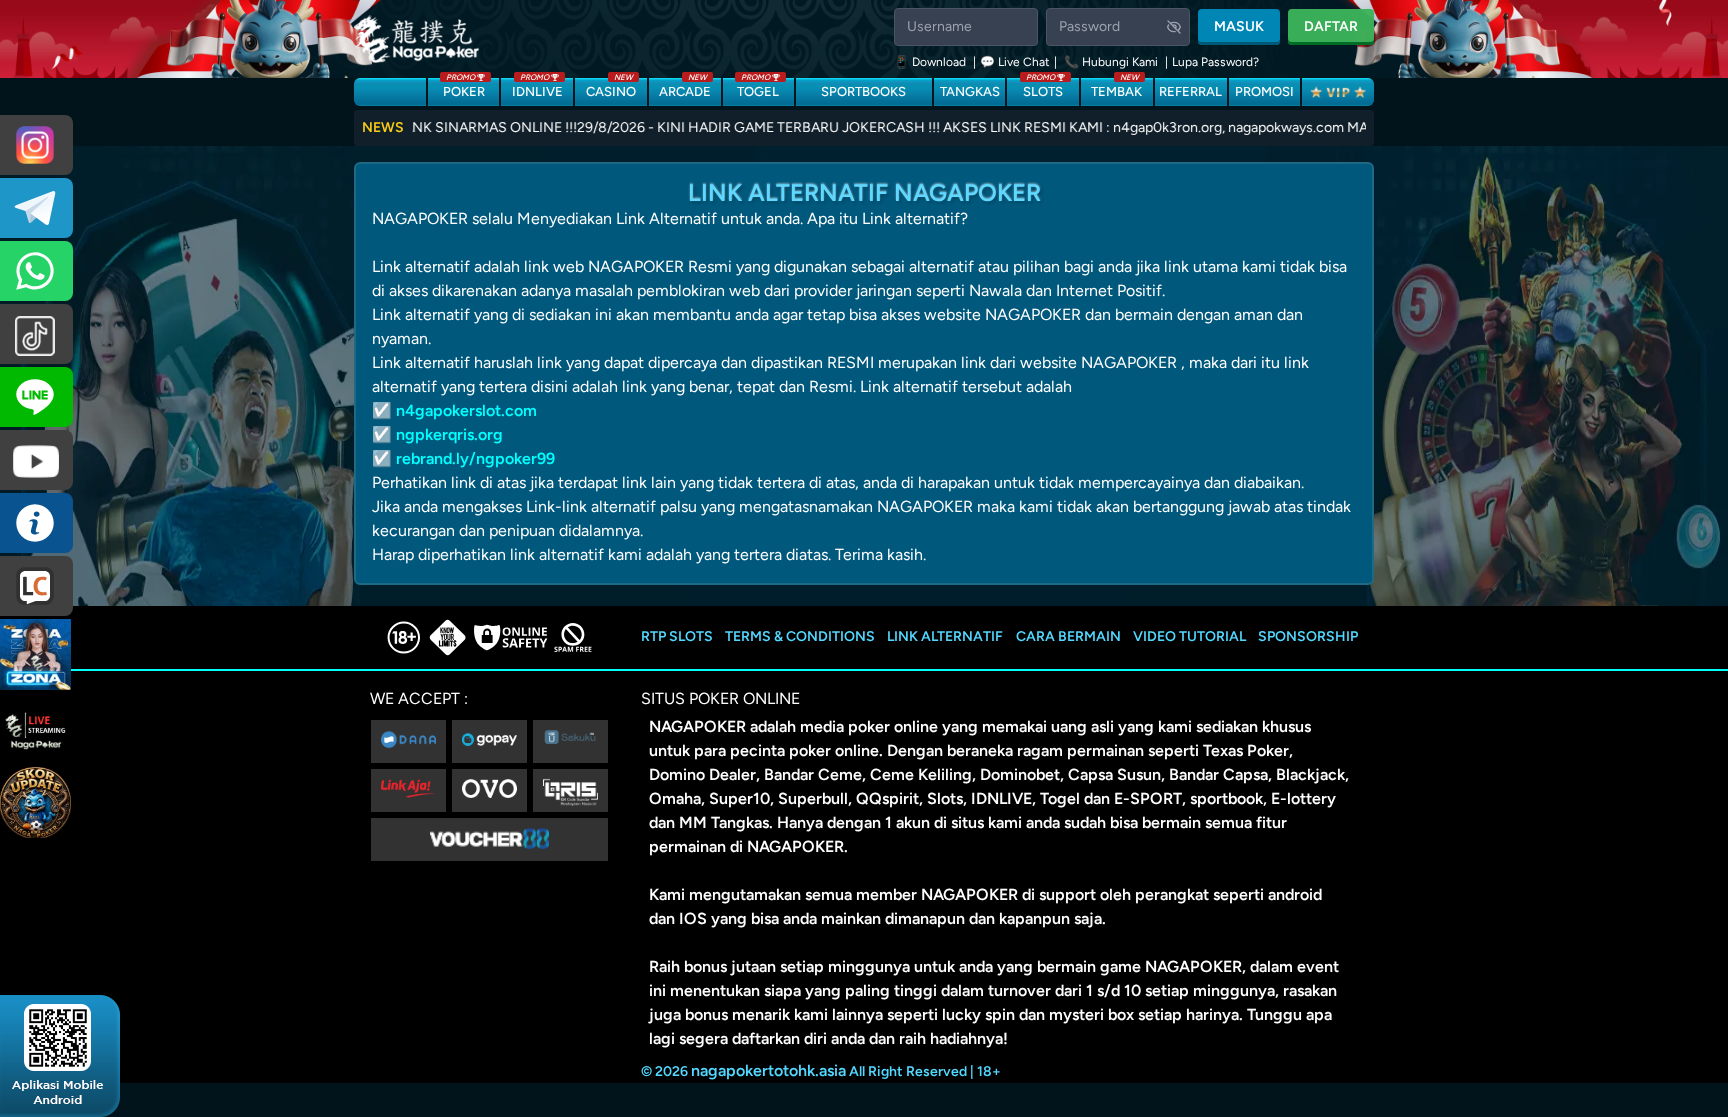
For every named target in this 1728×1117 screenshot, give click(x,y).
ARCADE (685, 88)
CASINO (611, 88)
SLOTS (1043, 88)
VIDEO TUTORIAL (1189, 636)
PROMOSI (1264, 91)
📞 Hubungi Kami (1111, 62)
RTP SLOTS (677, 636)
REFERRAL (1190, 91)
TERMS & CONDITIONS (800, 636)
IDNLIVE (537, 88)
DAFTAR (1331, 26)
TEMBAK (1116, 88)
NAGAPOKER (697, 726)
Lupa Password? (1215, 62)
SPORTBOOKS (863, 91)
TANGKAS (970, 91)
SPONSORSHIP (1308, 636)
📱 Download (931, 62)
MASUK (1239, 26)
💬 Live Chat (1015, 62)
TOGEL (758, 88)
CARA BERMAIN (1068, 636)
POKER (464, 88)
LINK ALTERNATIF (945, 636)
